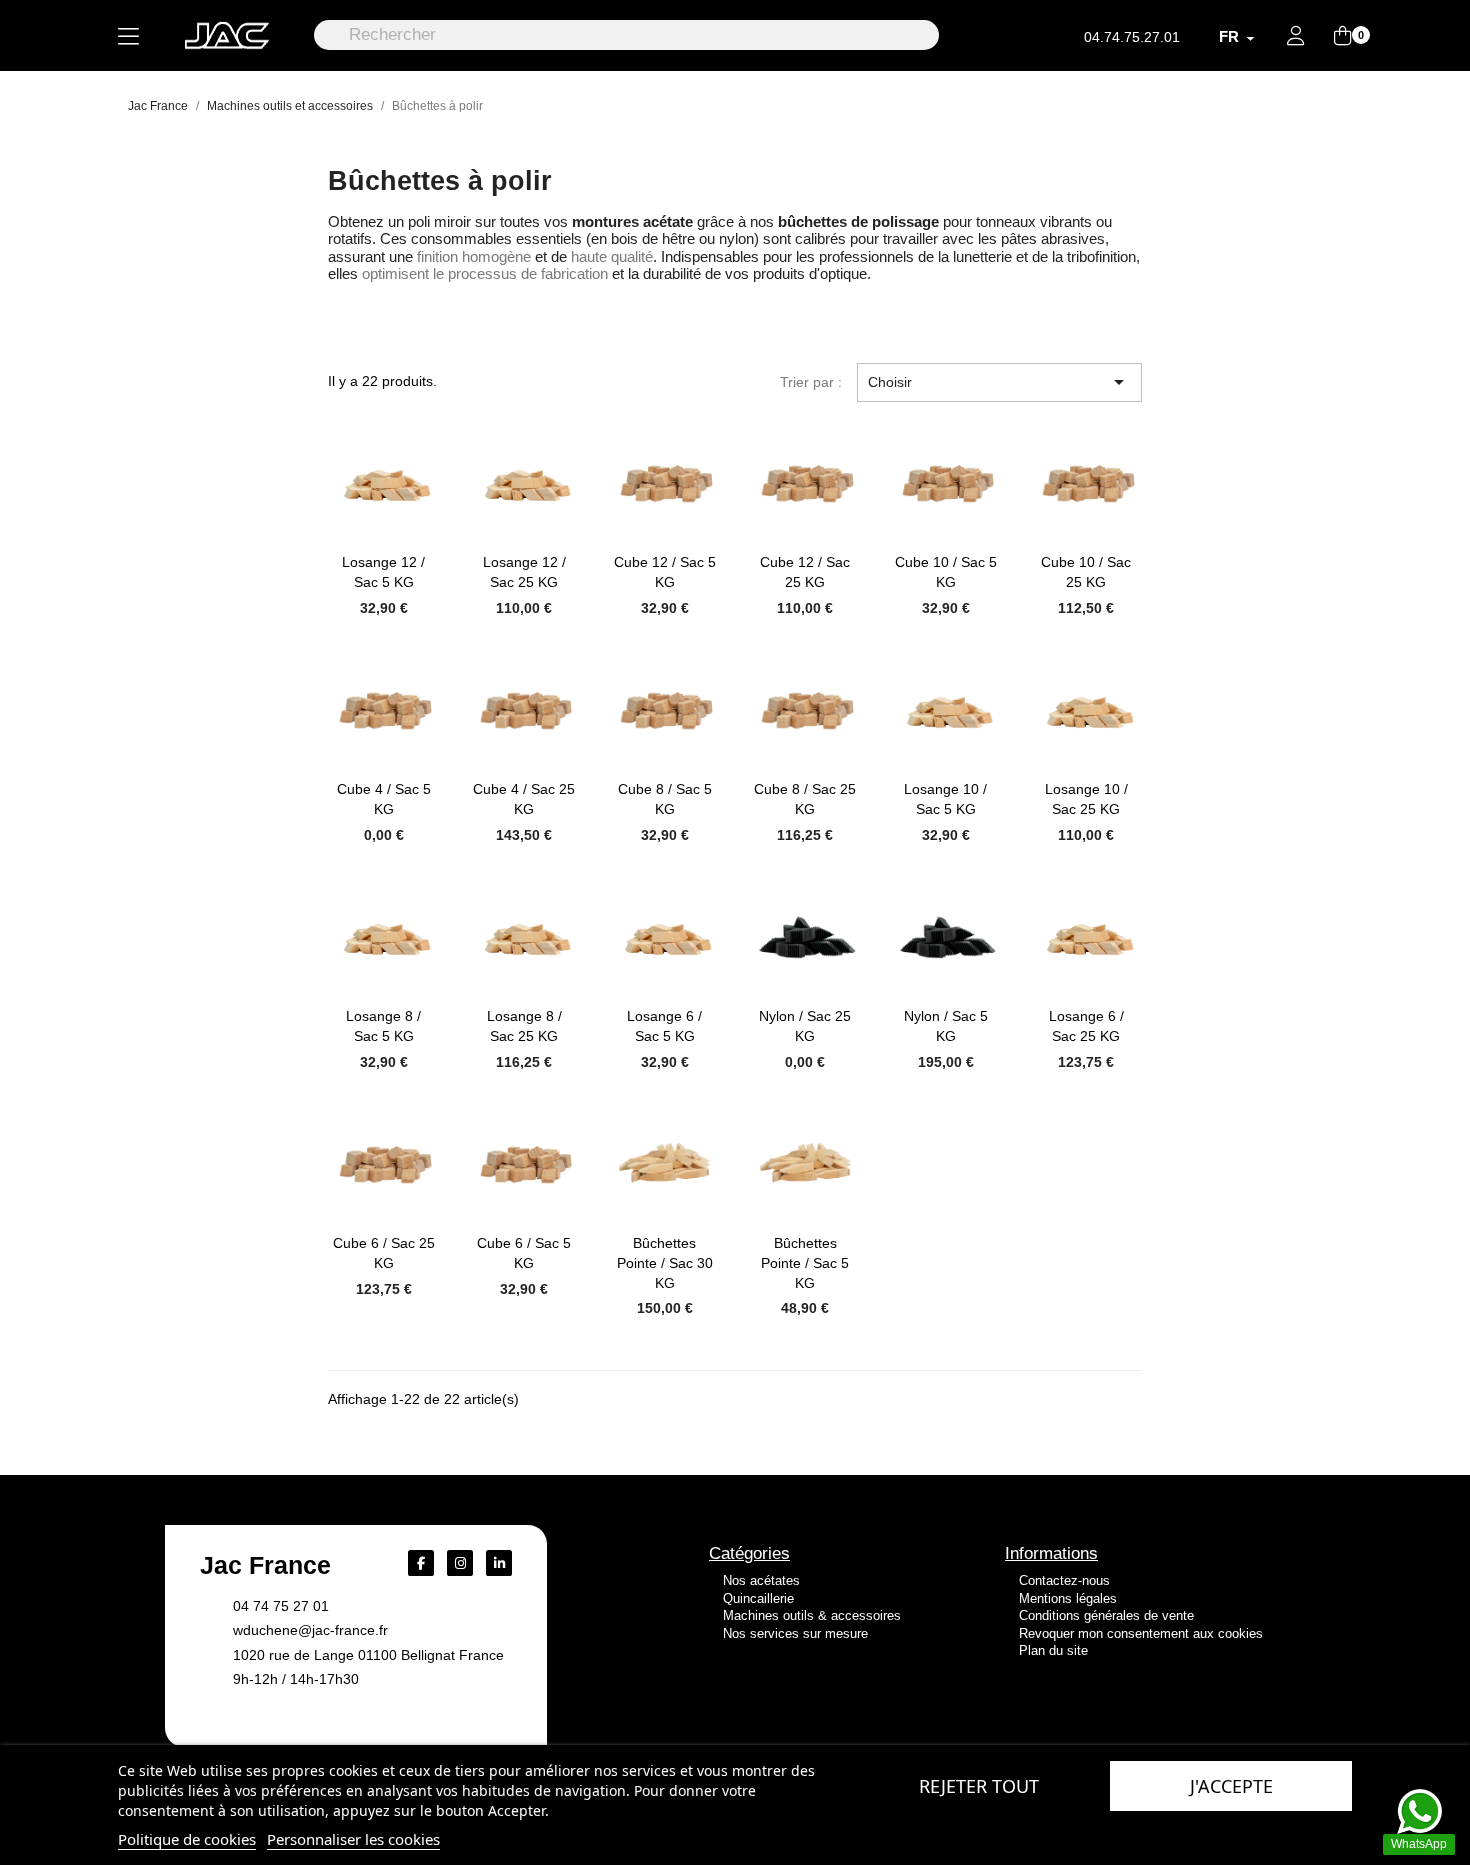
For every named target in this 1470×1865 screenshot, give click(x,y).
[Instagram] (460, 1563)
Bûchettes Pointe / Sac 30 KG (665, 1263)
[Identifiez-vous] (1296, 38)
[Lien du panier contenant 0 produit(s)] (1343, 37)
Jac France (265, 1565)
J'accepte (1231, 1786)
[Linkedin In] (499, 1563)
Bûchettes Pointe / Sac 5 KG (805, 1263)
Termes (1098, 1713)
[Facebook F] (421, 1563)
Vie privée (1046, 1713)
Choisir (999, 382)
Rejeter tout (979, 1786)
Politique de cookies (187, 1839)
